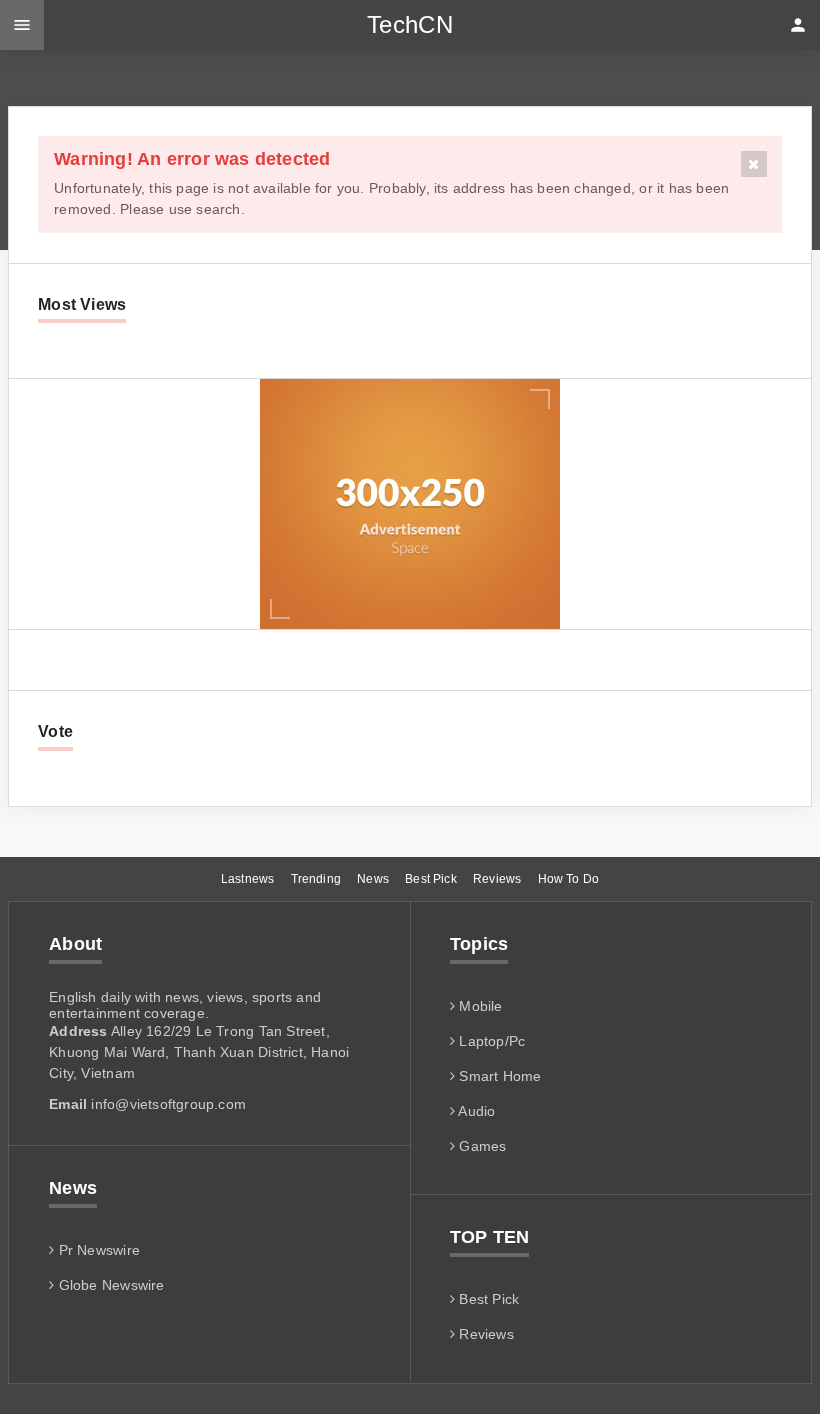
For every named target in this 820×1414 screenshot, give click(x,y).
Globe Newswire (109, 1285)
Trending (316, 879)
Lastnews (247, 879)
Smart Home (498, 1076)
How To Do (569, 879)
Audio (475, 1111)
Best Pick (431, 879)
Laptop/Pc (490, 1041)
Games (480, 1146)
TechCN (410, 24)
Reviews (497, 879)
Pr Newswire (97, 1250)
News (373, 879)
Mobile (478, 1006)
